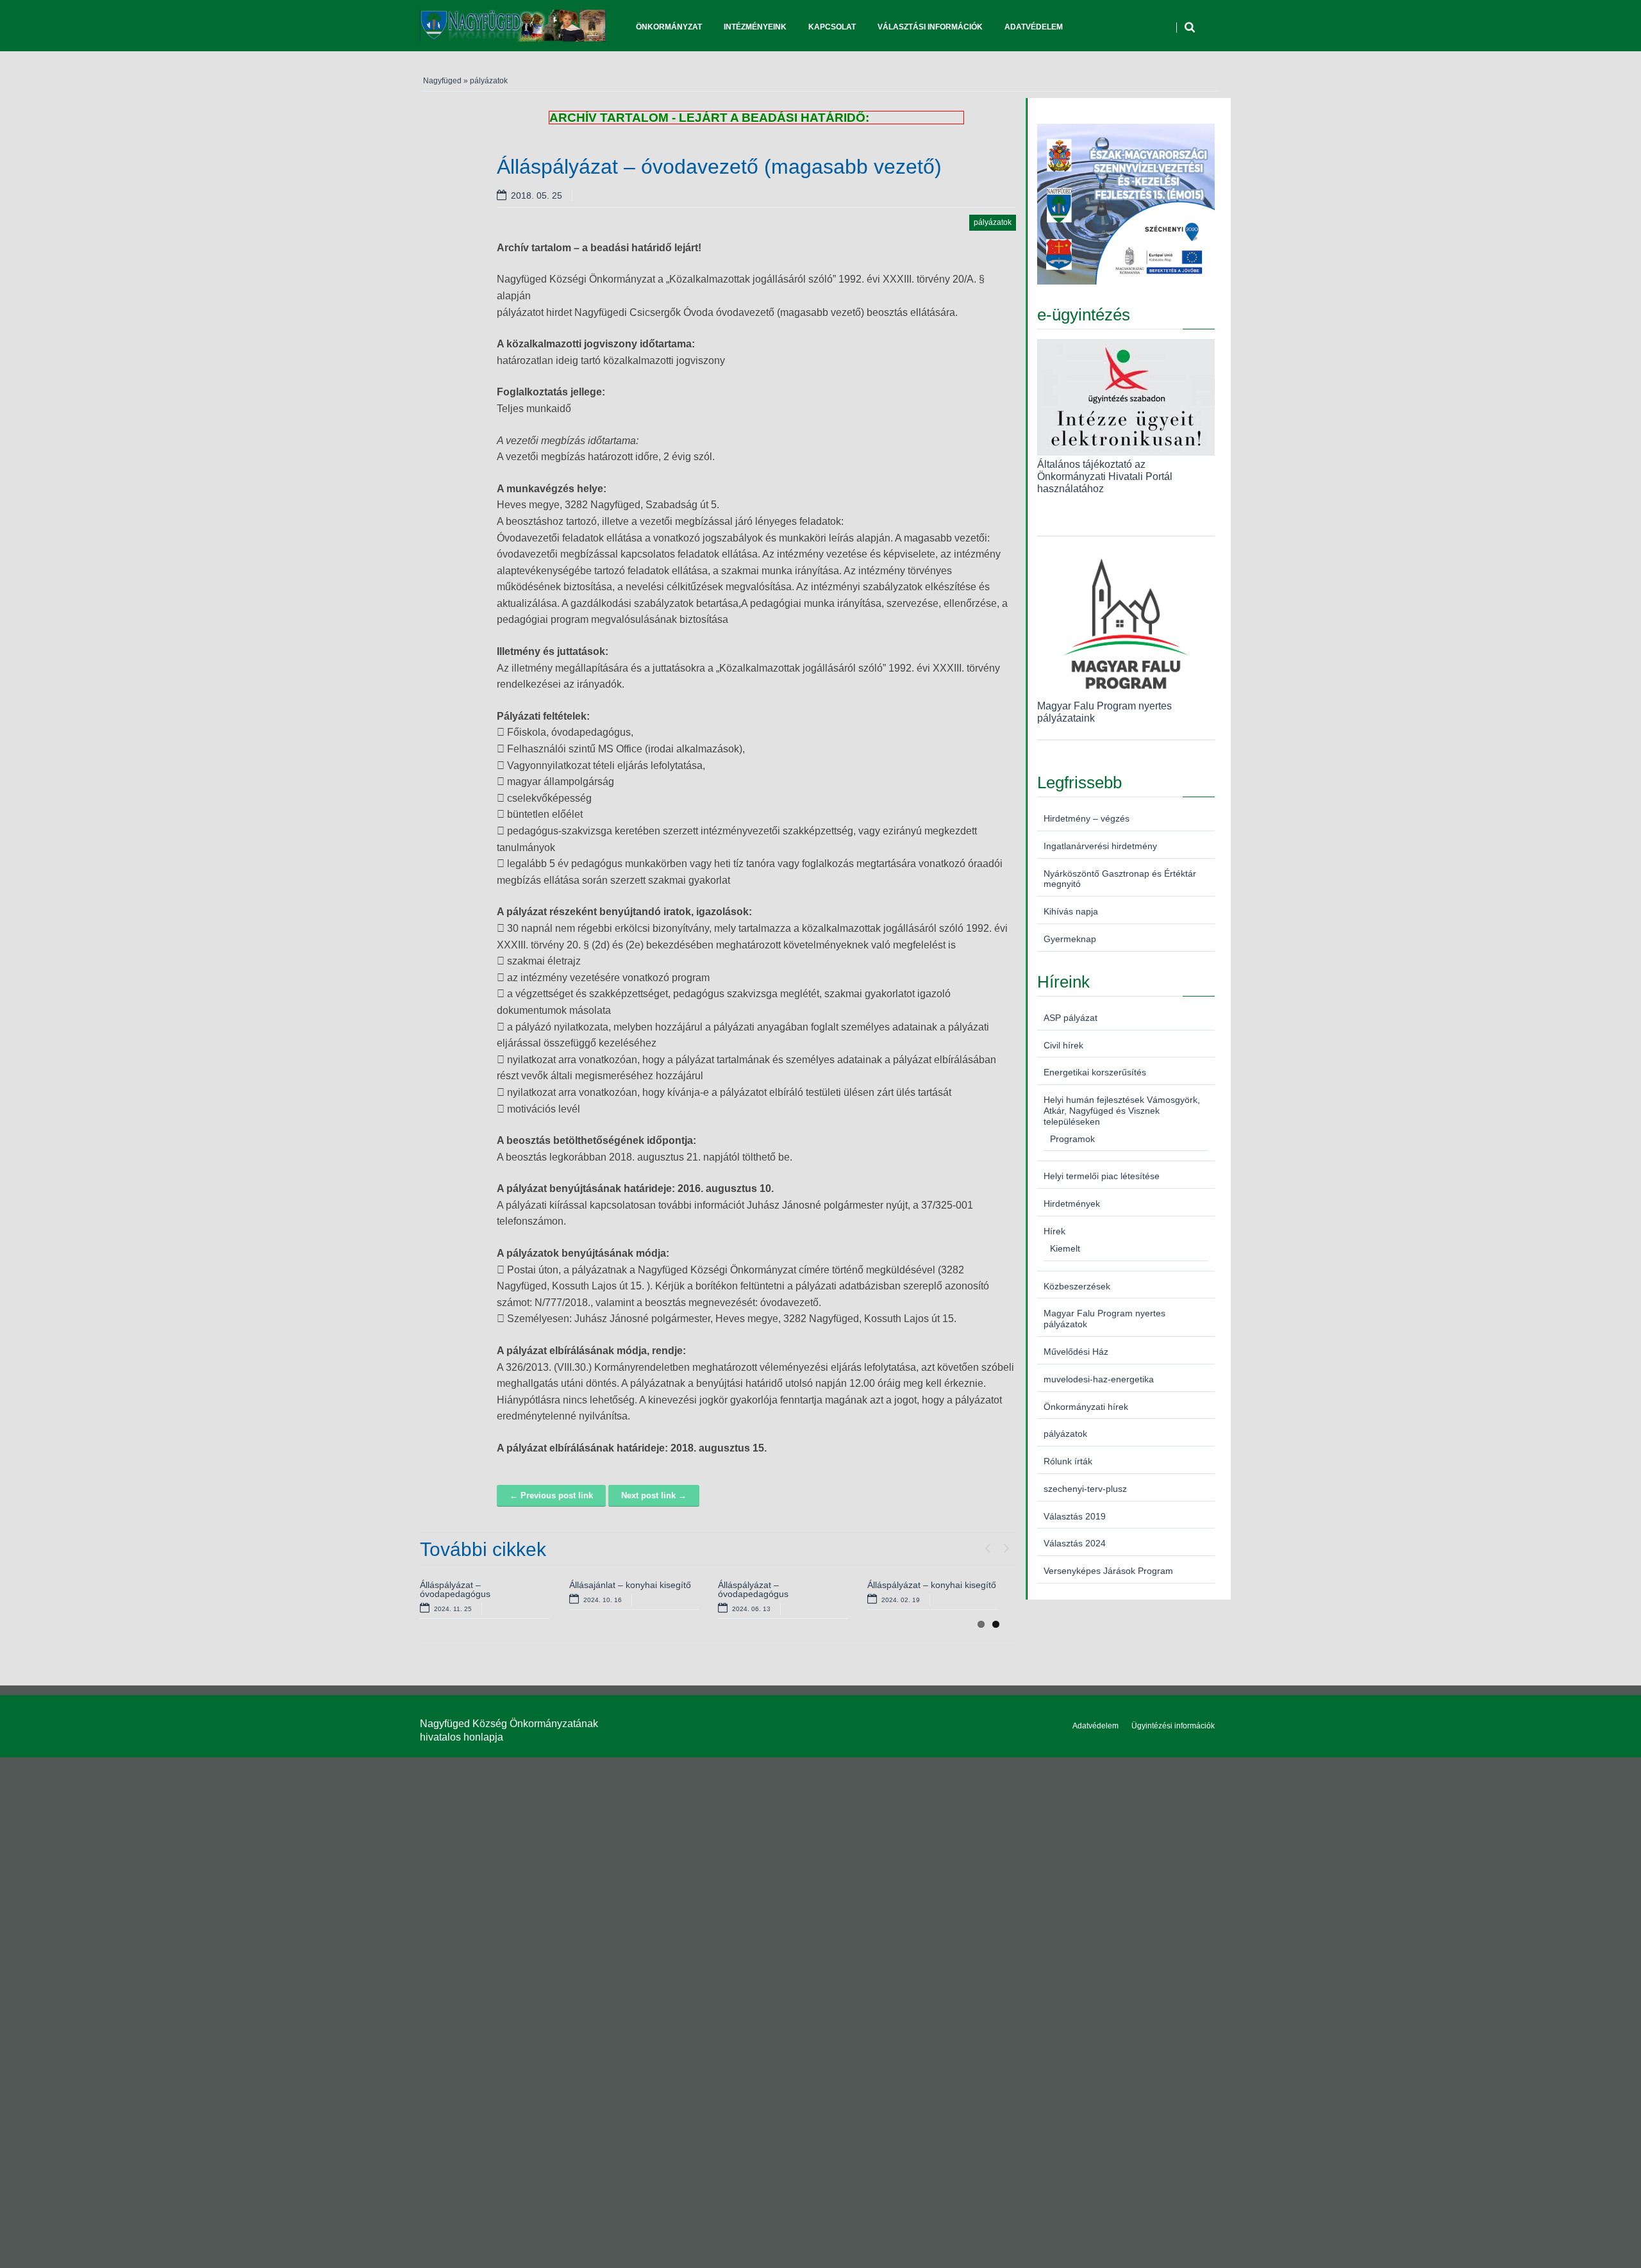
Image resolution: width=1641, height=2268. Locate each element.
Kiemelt (1065, 1248)
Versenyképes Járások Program (1108, 1571)
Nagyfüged (442, 81)
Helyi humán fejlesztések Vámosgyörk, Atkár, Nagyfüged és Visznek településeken (1122, 1111)
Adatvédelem (1034, 27)
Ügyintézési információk (1173, 1726)
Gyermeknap (1070, 939)
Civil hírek (1063, 1045)
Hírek (1054, 1231)
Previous (987, 1545)
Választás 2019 (1075, 1516)
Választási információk (930, 27)
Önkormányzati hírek (1086, 1407)
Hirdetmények (1072, 1204)
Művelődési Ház (1076, 1352)
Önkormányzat (669, 27)
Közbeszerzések (1077, 1286)
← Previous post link (551, 1495)
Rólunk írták (1068, 1461)
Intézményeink (755, 27)
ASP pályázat (1070, 1018)
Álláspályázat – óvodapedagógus (455, 1589)
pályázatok (489, 81)
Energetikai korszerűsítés (1095, 1072)
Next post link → (654, 1495)
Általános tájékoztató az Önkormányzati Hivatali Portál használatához (1105, 476)
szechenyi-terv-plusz (1085, 1489)
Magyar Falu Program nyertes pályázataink (1104, 712)
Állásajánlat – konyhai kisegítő (630, 1585)
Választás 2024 (1075, 1543)
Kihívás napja (1071, 911)
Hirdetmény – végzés (1087, 818)
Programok (1072, 1139)
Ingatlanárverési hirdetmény (1100, 846)
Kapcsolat (832, 27)
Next (1006, 1545)
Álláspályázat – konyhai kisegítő (932, 1585)
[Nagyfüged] (513, 26)
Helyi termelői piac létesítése (1102, 1176)
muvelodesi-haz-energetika (1099, 1379)
